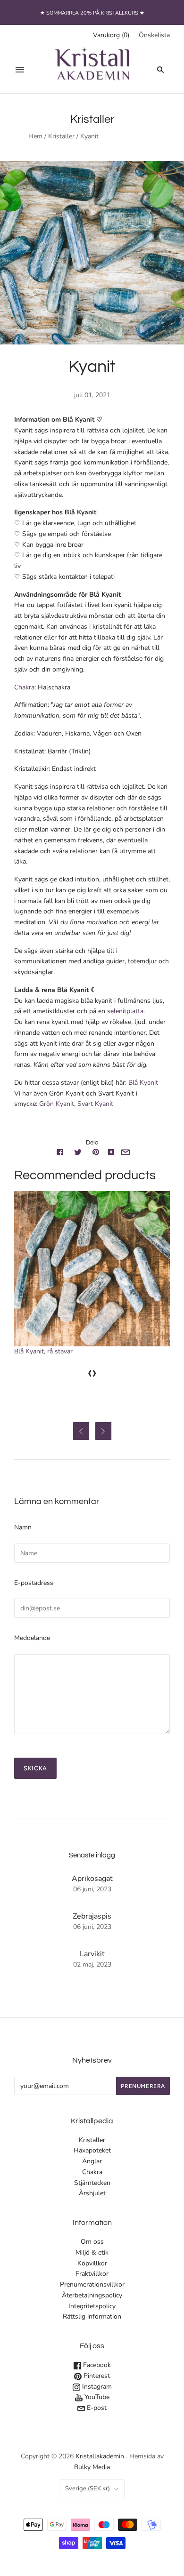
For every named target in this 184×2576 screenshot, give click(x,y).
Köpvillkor (92, 2263)
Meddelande (32, 1638)
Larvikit (92, 1954)
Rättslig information (92, 2316)
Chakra (92, 2172)
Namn (23, 1527)
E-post (96, 2408)
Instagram (96, 2387)
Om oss (92, 2242)
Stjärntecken (92, 2183)
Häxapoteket (92, 2150)
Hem (35, 136)
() (111, 35)
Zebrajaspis (92, 1916)
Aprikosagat (92, 1879)
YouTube (96, 2397)
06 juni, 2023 (92, 1889)
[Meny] (20, 70)
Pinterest (96, 2376)
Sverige (88, 2488)
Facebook (96, 2365)
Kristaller (61, 136)
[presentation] (90, 1372)
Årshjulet (92, 2193)
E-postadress (34, 1583)
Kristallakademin (100, 2456)
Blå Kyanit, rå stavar (43, 1351)
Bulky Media (92, 2467)
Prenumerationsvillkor (92, 2284)
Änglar (92, 2161)
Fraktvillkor (92, 2274)
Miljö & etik (92, 2252)
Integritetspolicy (92, 2306)
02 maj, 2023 (92, 1964)
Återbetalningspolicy (92, 2295)
